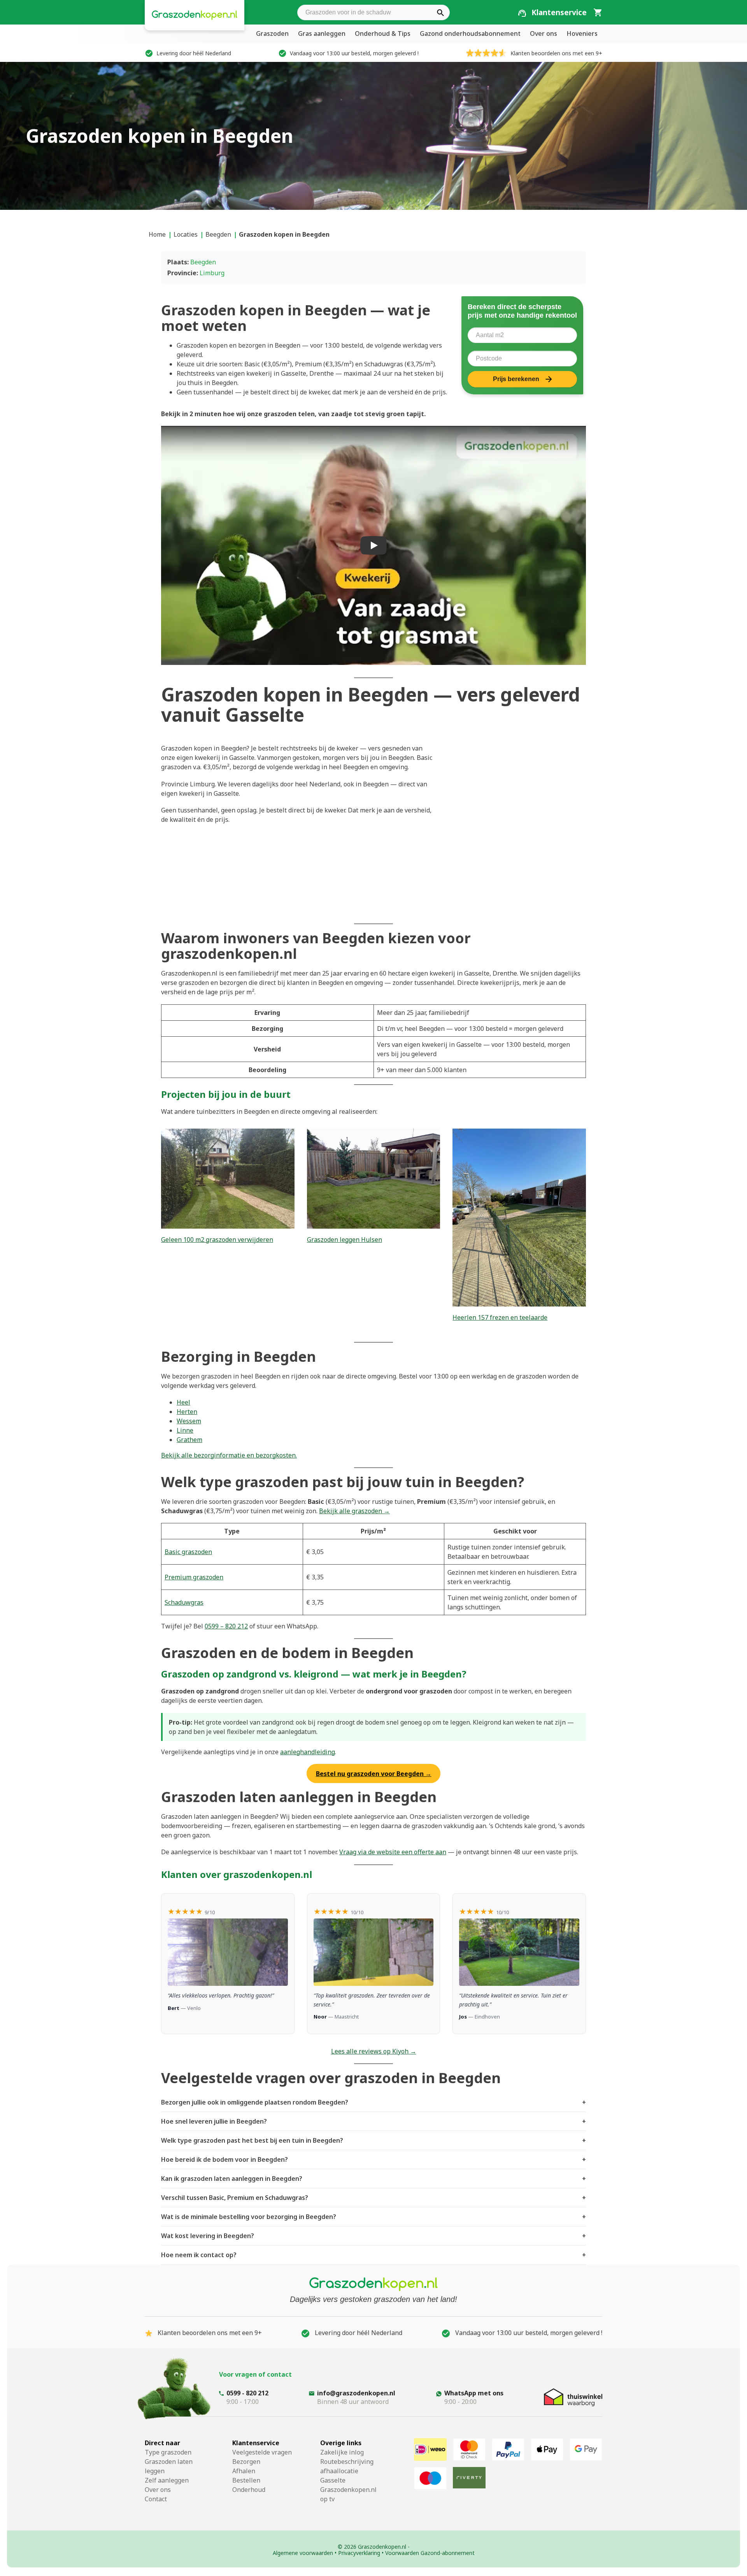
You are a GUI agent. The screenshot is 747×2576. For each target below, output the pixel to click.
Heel (183, 1402)
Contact (156, 2499)
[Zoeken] (440, 12)
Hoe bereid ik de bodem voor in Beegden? (373, 2159)
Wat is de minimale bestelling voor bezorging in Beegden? (373, 2217)
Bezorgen (246, 2462)
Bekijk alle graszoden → (354, 1511)
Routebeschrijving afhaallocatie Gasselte (347, 2471)
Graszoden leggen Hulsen (345, 1240)
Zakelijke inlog (342, 2452)
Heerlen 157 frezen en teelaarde (500, 1317)
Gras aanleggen (322, 33)
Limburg (212, 273)
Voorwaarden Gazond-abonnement (430, 2553)
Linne (185, 1430)
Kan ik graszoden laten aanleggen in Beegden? (373, 2179)
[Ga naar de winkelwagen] (598, 12)
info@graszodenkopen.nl (356, 2393)
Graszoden (272, 33)
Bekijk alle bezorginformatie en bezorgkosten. (229, 1455)
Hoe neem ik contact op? (373, 2255)
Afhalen (244, 2471)
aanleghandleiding (308, 1752)
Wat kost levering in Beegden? (373, 2236)
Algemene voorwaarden (303, 2553)
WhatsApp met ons (474, 2393)
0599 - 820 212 (247, 2393)
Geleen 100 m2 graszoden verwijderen (217, 1240)
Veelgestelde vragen (262, 2452)
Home (157, 234)
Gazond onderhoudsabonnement (470, 33)
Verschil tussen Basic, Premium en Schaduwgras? (373, 2198)
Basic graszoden (188, 1552)
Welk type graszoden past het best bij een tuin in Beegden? (373, 2140)
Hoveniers (582, 33)
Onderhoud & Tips (383, 33)
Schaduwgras (184, 1602)
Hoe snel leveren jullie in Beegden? (373, 2121)
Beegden (218, 234)
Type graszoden (168, 2452)
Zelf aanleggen (167, 2480)
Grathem (189, 1440)
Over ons (544, 33)
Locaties (186, 234)
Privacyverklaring (359, 2553)
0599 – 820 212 (226, 1626)
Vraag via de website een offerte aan (393, 1852)
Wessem (189, 1421)
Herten (187, 1412)
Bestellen (246, 2480)
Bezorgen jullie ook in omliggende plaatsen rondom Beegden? (373, 2102)
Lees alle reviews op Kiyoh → (374, 2051)
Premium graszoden (194, 1577)
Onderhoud (249, 2490)
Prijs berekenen (516, 379)
